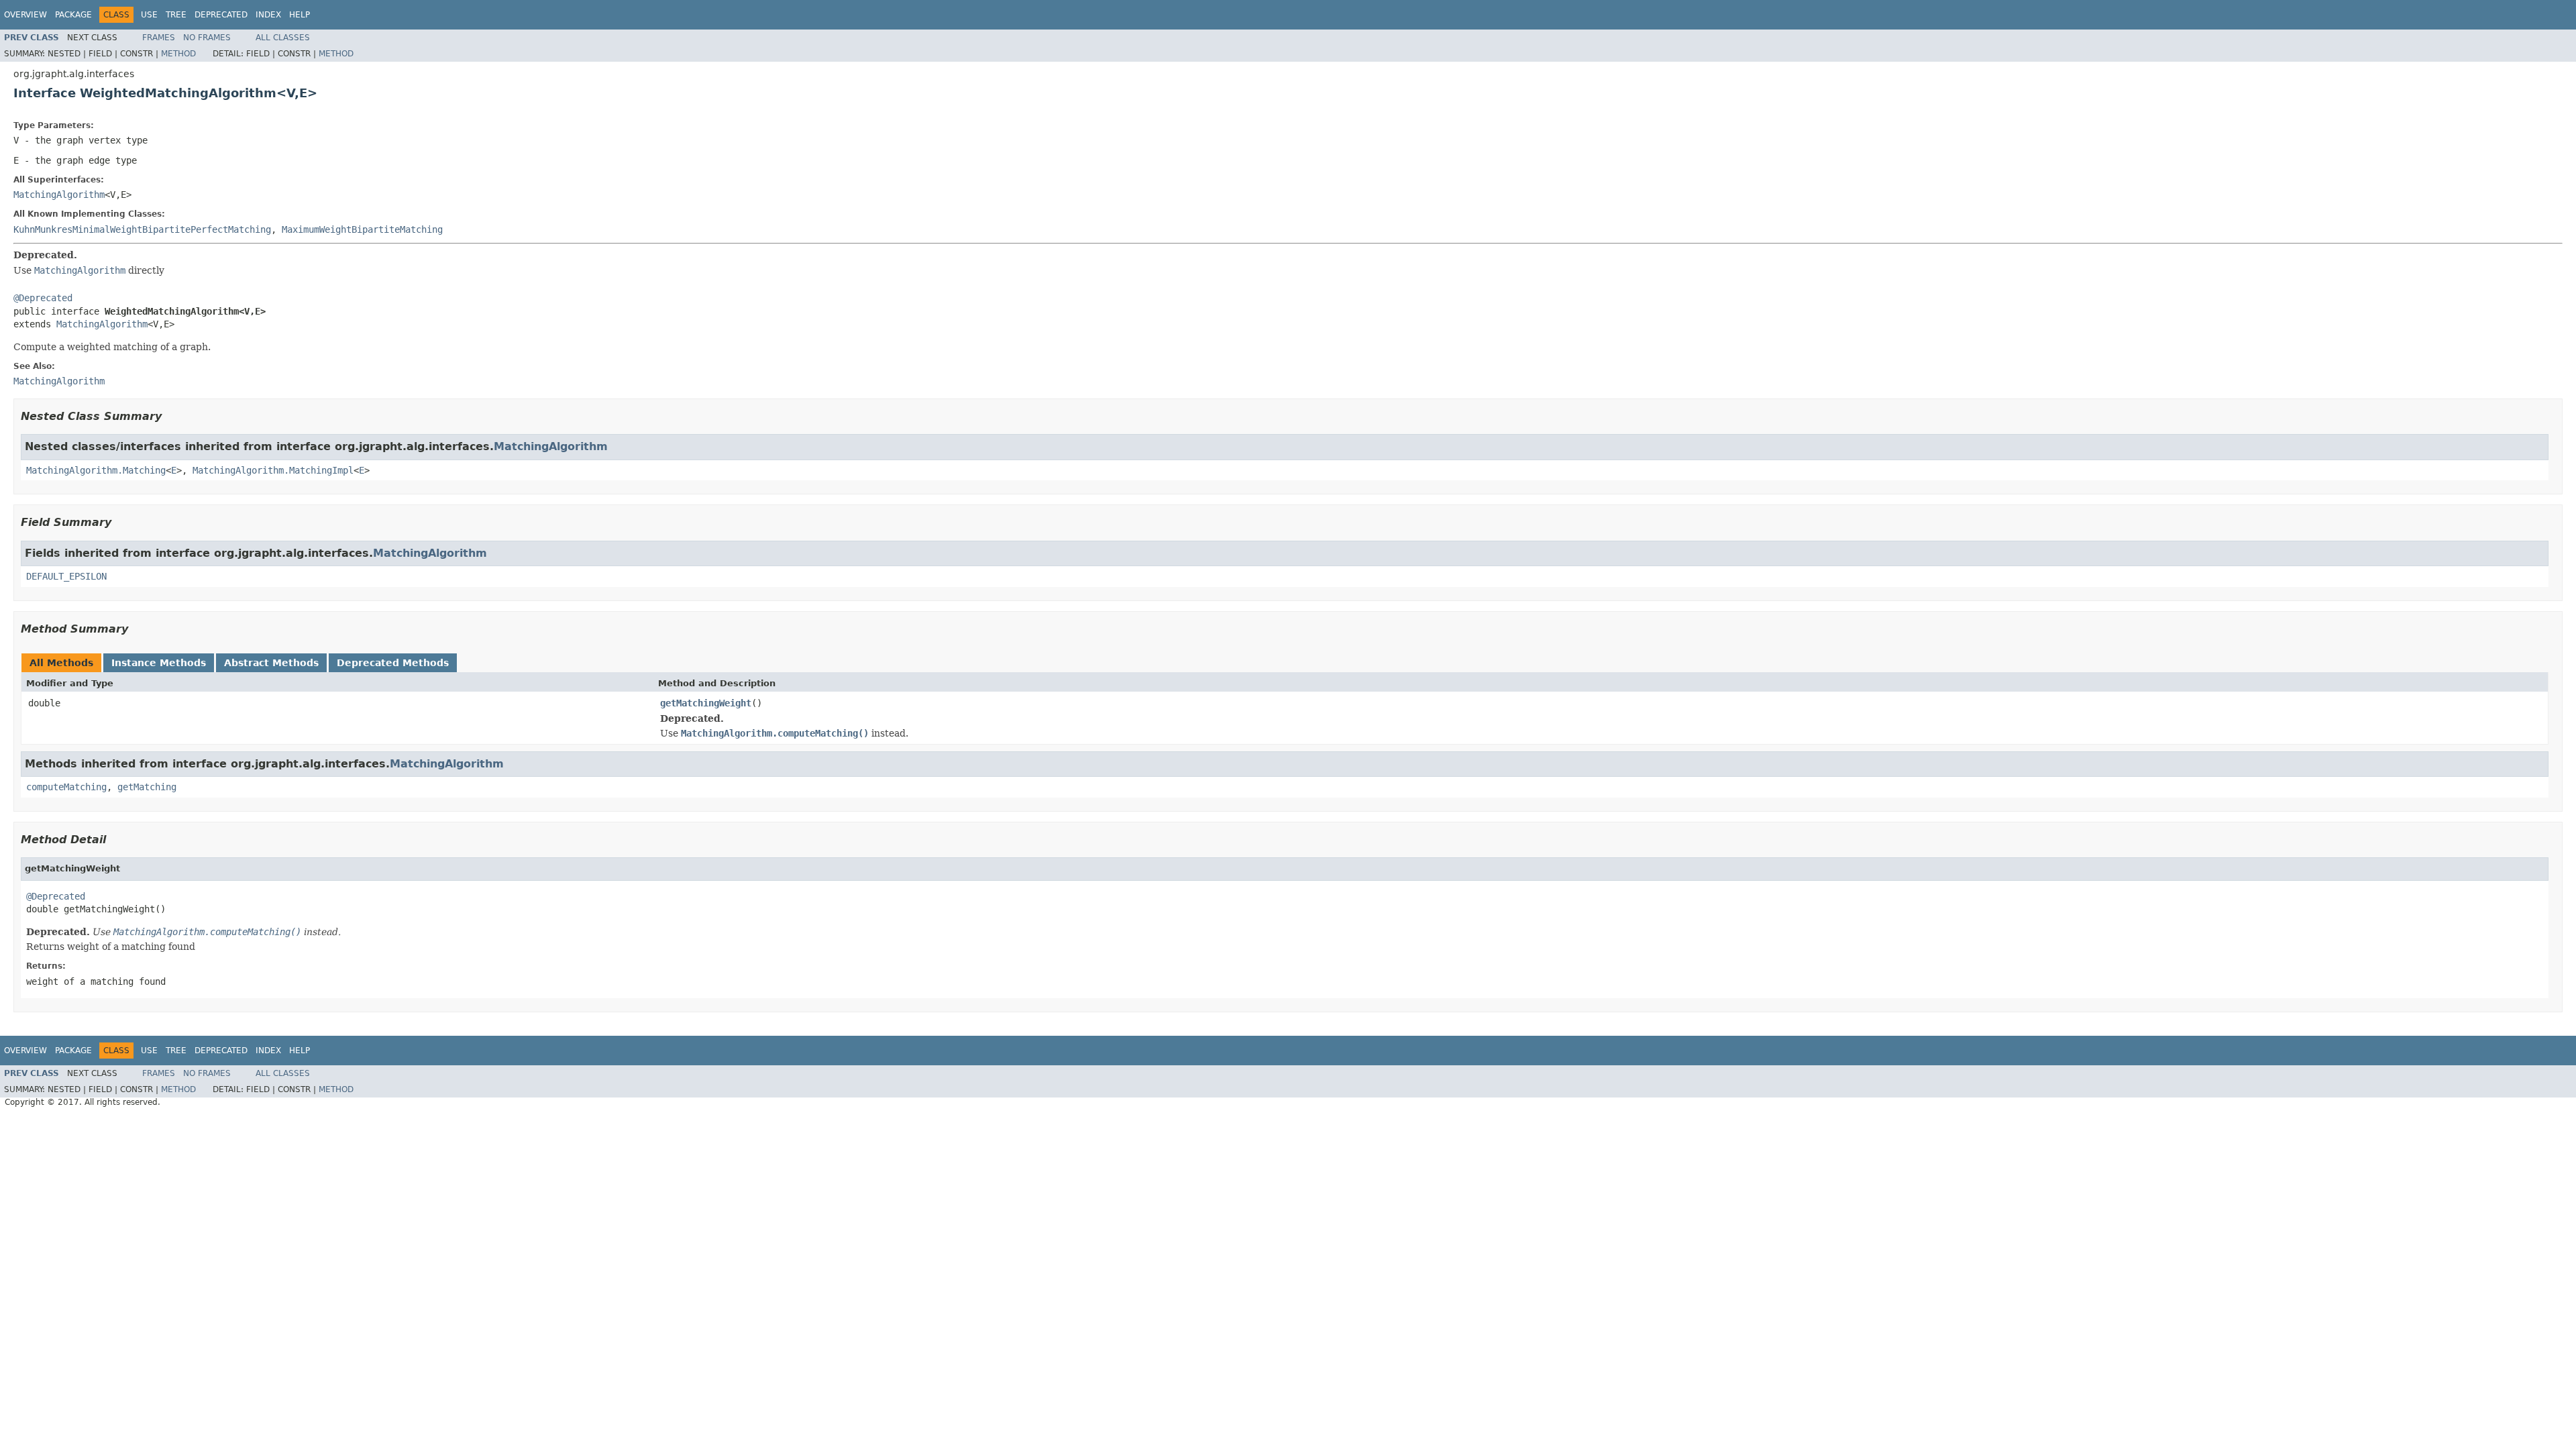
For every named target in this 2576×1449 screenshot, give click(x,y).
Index (268, 15)
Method (178, 54)
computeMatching (66, 787)
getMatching (147, 787)
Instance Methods (159, 663)
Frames (159, 38)
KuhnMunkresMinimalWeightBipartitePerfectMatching (142, 229)
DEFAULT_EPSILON (66, 576)
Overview (25, 15)
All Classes (283, 38)
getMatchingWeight (706, 703)
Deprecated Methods (393, 663)
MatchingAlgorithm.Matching (96, 470)
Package (73, 15)
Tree (176, 15)
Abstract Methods (271, 663)
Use (149, 15)
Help (300, 15)
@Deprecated (43, 298)
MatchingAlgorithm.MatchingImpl (273, 470)
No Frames (207, 38)
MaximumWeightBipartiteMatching (362, 229)
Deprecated (221, 15)
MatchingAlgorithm (59, 195)
